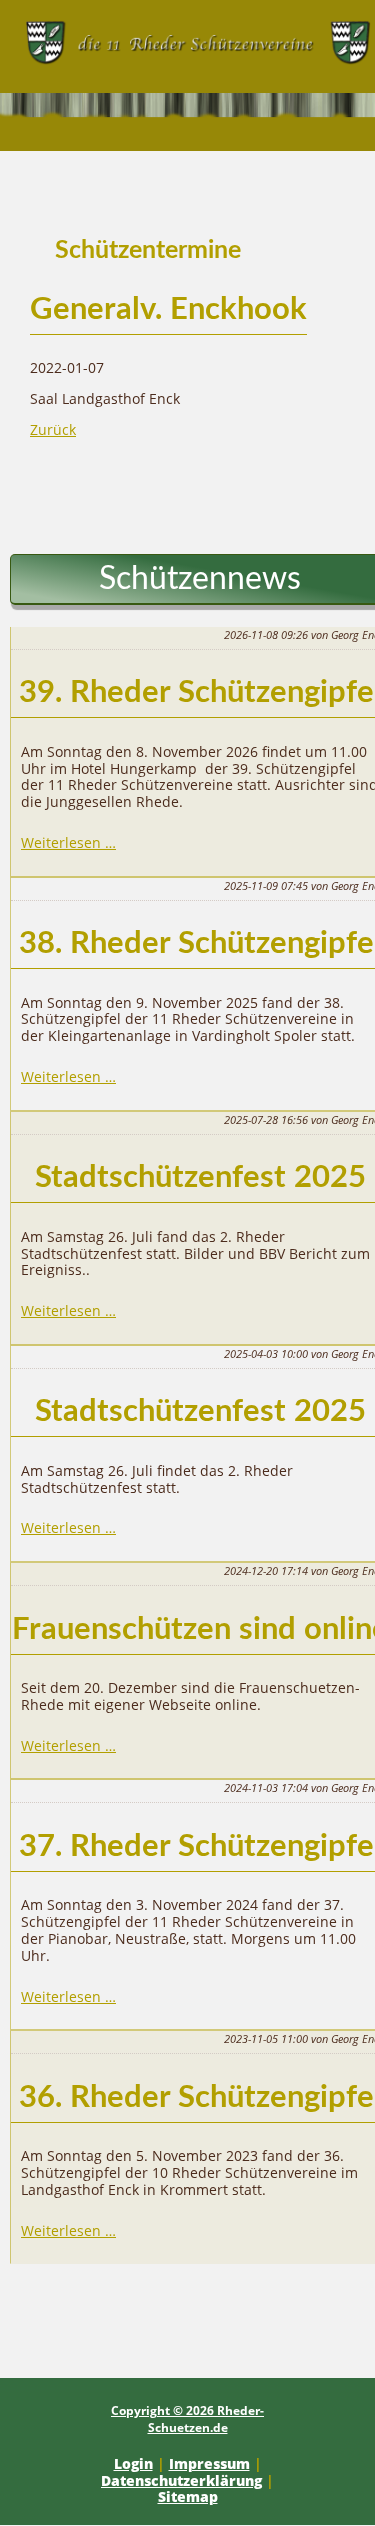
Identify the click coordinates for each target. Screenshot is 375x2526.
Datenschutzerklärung (181, 2480)
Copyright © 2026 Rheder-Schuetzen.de (187, 2419)
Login (133, 2463)
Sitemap (188, 2496)
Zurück (53, 429)
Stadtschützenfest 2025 (200, 1177)
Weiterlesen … (68, 842)
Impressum (209, 2463)
